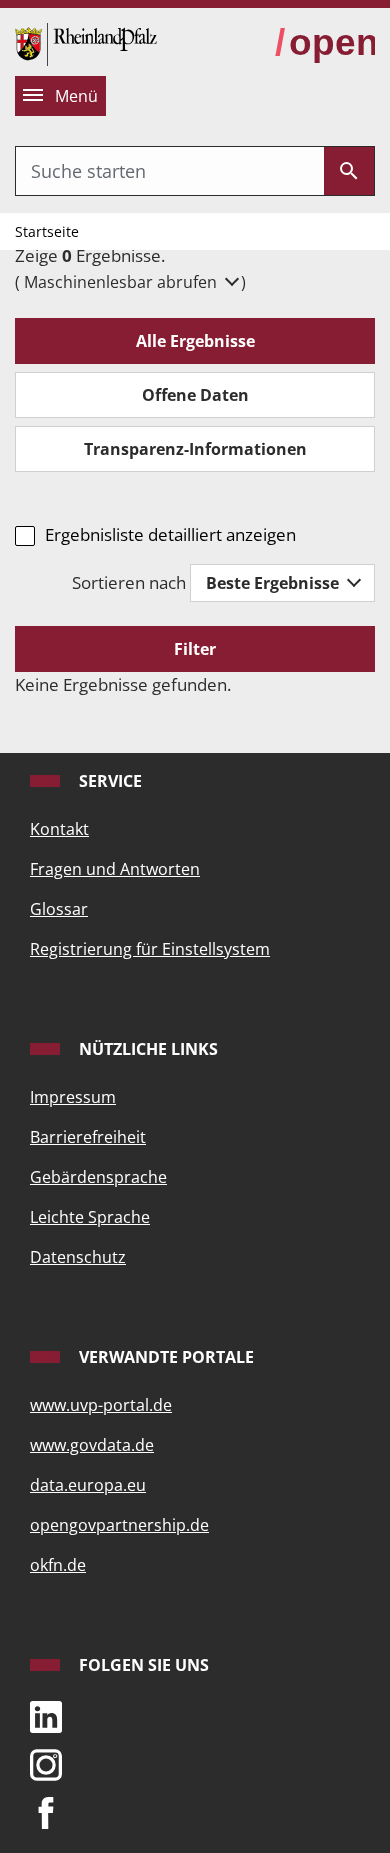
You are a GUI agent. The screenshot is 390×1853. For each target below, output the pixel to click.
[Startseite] (86, 42)
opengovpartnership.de (119, 1525)
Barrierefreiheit (88, 1137)
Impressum (73, 1097)
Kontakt (59, 829)
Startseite (47, 231)
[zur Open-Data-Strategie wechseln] (325, 43)
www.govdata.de (92, 1445)
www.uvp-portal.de (101, 1405)
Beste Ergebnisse (274, 583)
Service (108, 781)
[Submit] (349, 171)
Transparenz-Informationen (195, 449)
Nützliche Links (146, 1049)
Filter (195, 649)
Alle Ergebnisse (195, 341)
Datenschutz (78, 1257)
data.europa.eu (88, 1485)
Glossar (59, 909)
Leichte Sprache (90, 1217)
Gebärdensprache (98, 1177)
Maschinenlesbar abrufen (122, 282)
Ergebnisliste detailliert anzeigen (170, 534)
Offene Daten (195, 395)
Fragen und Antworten (115, 869)
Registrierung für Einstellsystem (150, 949)
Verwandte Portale (164, 1357)
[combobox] (170, 171)
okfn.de (58, 1565)
